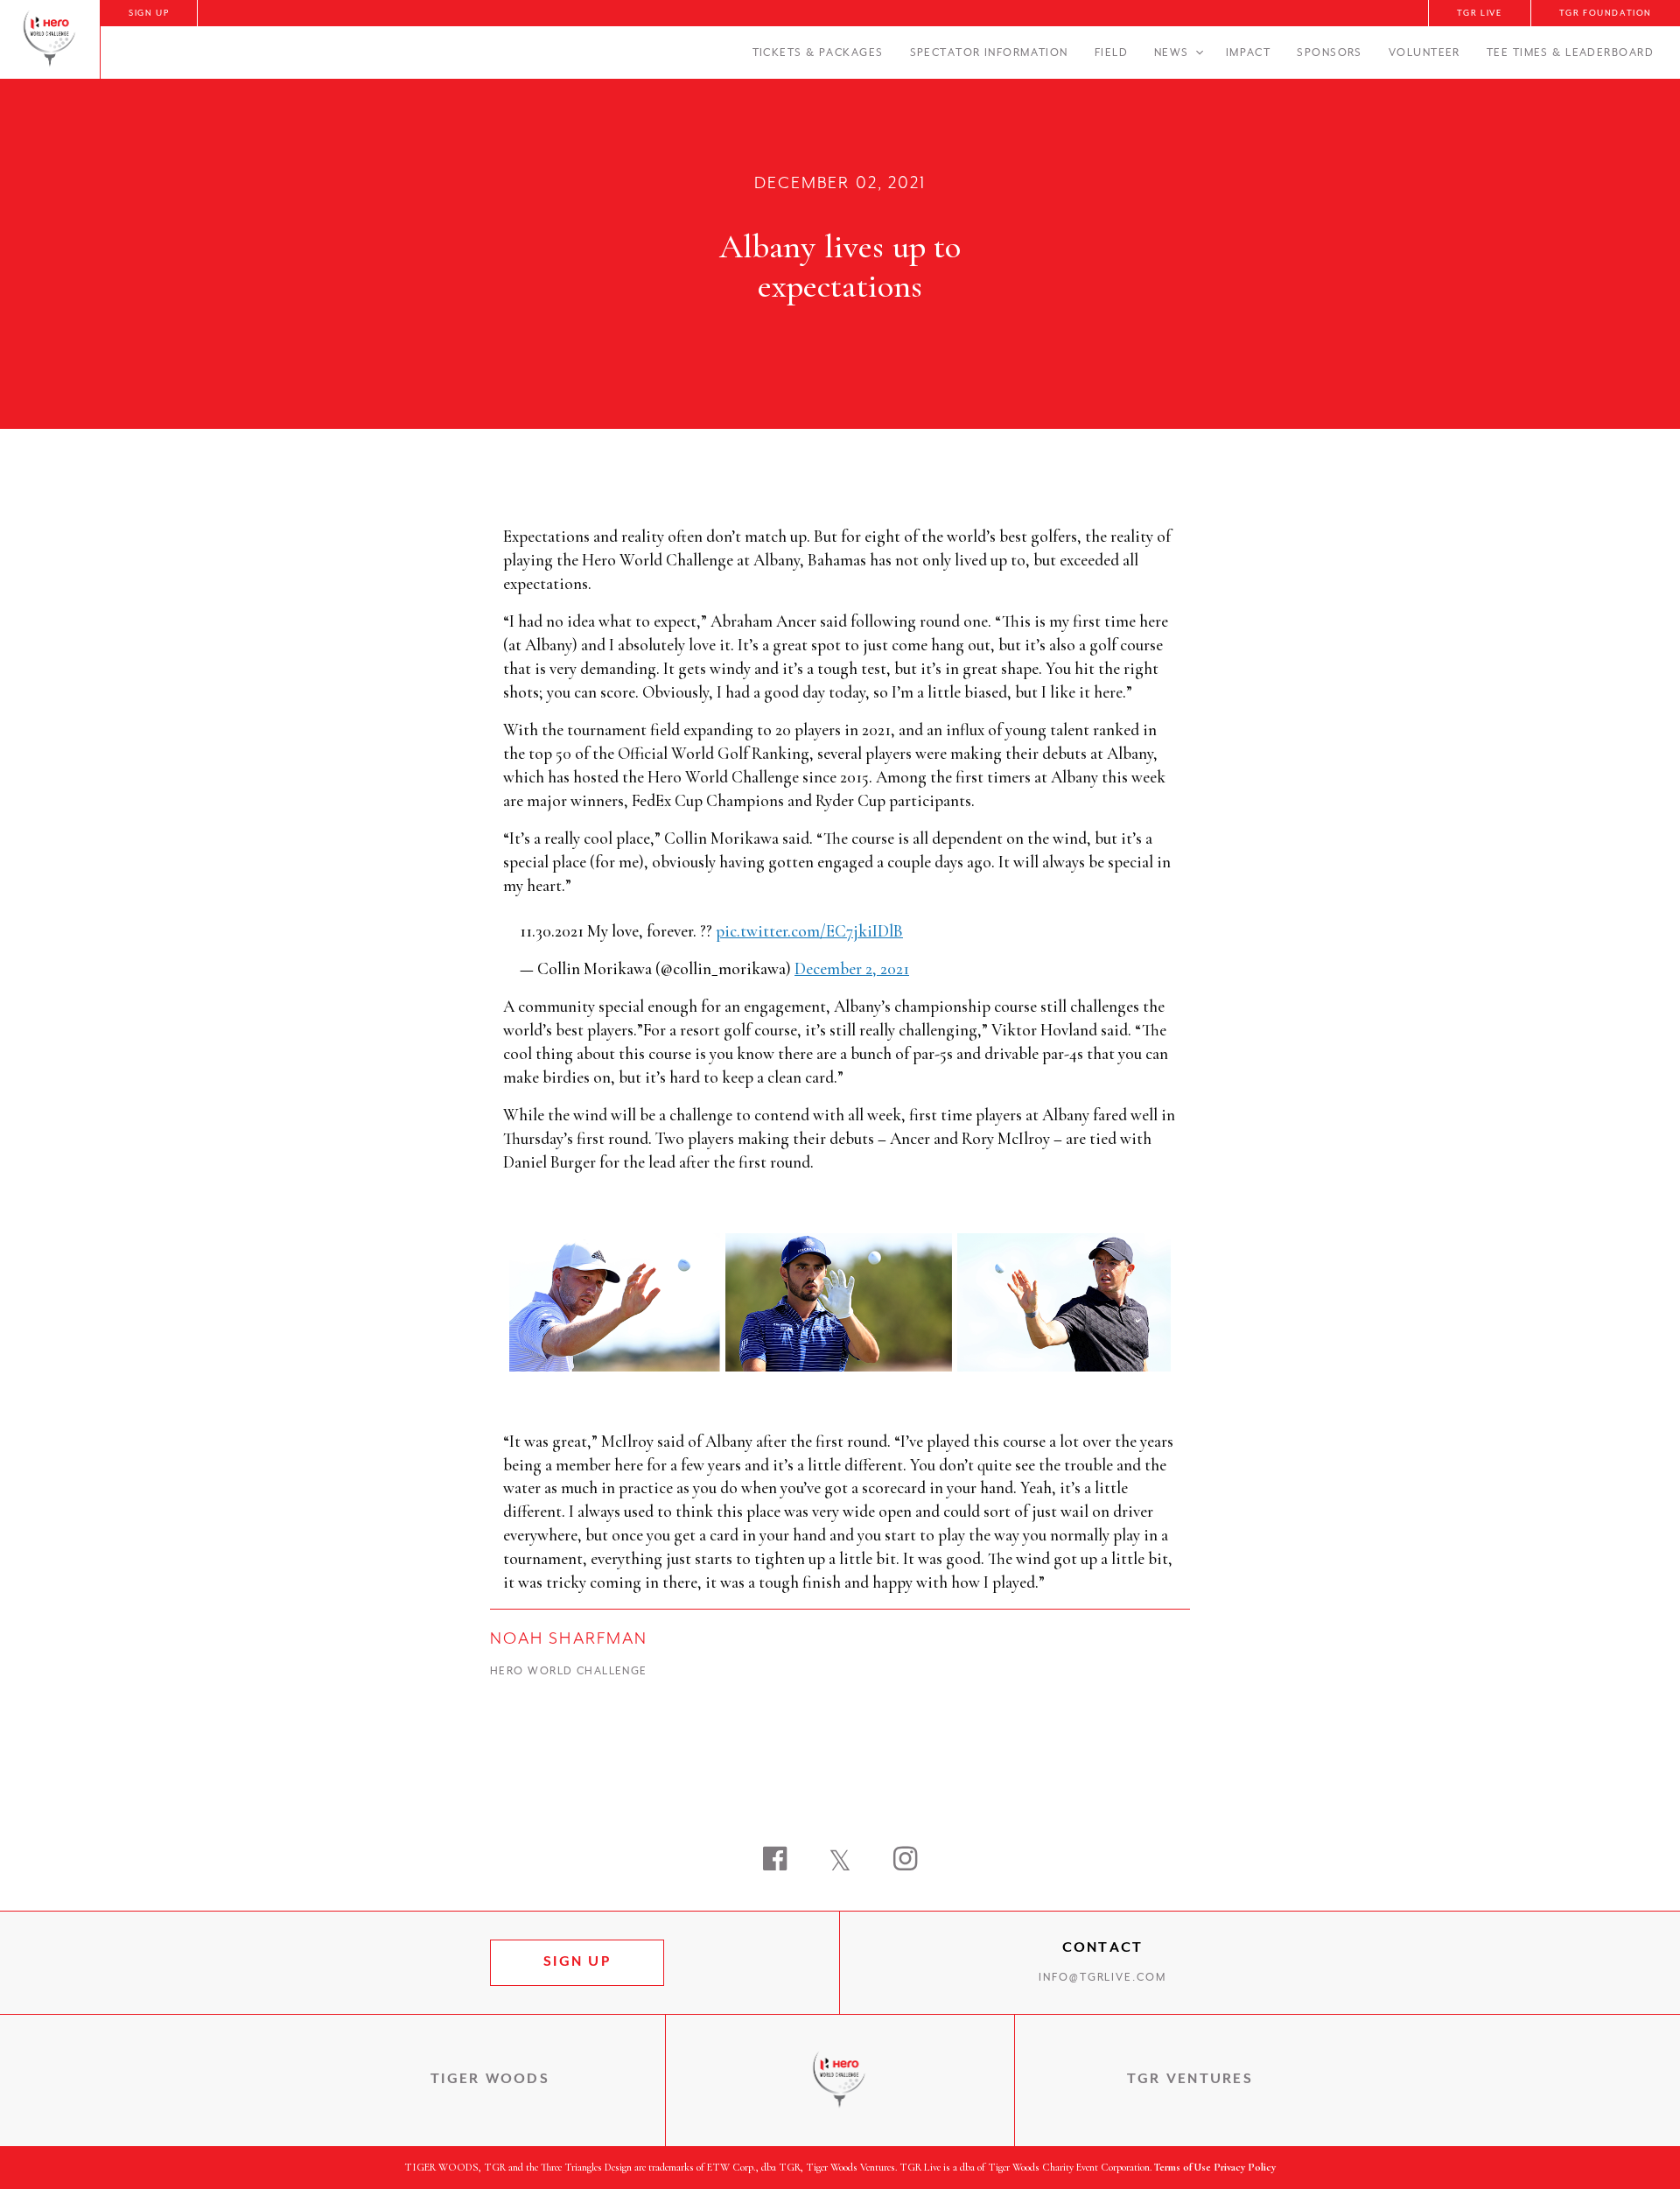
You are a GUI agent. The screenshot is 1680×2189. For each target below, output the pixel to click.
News (1172, 53)
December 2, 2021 (852, 968)
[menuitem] (149, 13)
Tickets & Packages (818, 53)
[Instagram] (905, 1861)
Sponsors (1330, 53)
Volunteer (1424, 53)
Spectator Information (989, 53)
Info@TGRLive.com (1102, 1978)
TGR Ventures (1190, 2080)
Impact (1249, 53)
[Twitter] (840, 1861)
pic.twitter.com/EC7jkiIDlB (809, 931)
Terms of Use (1183, 2167)
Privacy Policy (1245, 2167)
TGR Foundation (1606, 14)
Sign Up (149, 14)
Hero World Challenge (569, 1672)
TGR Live (1480, 14)
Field (1111, 53)
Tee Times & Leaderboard (1570, 53)
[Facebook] (775, 1861)
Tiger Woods (490, 2080)
